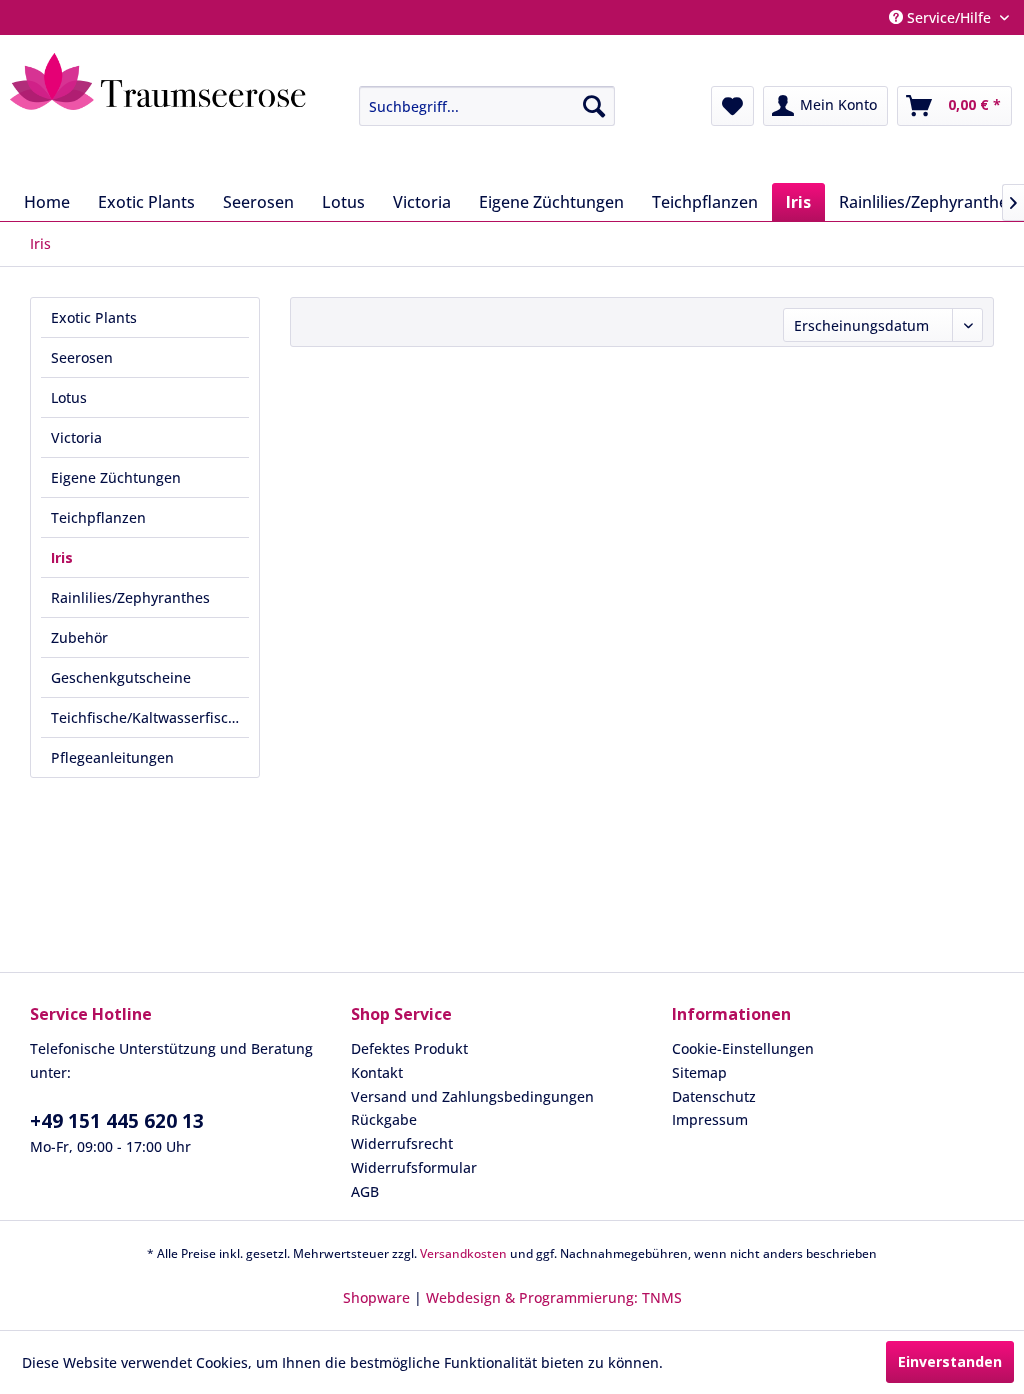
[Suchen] (594, 106)
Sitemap (699, 1072)
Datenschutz (714, 1096)
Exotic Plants (94, 317)
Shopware (376, 1297)
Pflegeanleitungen (112, 757)
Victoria (76, 437)
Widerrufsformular (414, 1167)
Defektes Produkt (409, 1048)
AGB (365, 1191)
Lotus (69, 397)
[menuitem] (472, 106)
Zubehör (79, 637)
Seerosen (82, 357)
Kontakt (377, 1072)
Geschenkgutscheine (121, 677)
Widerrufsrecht (402, 1143)
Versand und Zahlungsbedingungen (472, 1096)
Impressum (710, 1119)
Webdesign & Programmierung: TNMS (554, 1297)
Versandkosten (463, 1253)
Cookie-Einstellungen (743, 1048)
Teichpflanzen (98, 517)
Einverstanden (950, 1361)
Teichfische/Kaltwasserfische (148, 717)
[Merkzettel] (732, 106)
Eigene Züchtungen (116, 477)
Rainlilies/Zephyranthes (130, 597)
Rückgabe (384, 1119)
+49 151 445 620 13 (117, 1121)
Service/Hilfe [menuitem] (949, 17)
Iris (62, 557)
